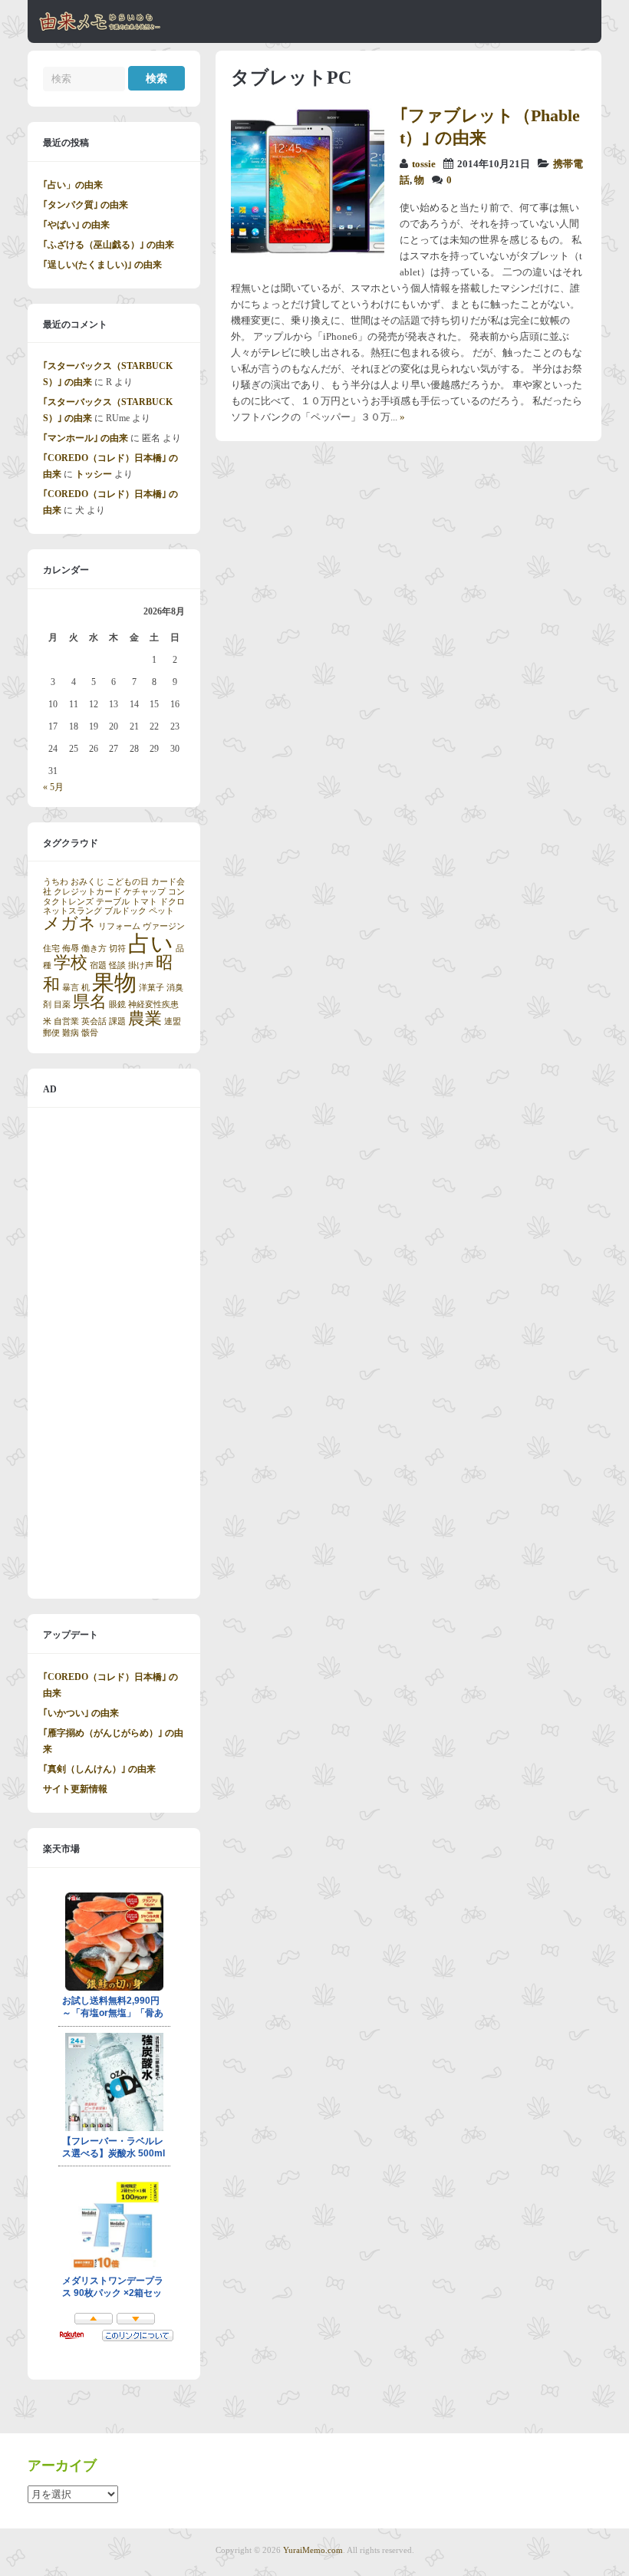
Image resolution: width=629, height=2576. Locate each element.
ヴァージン (164, 926)
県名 (90, 1002)
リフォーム (119, 926)
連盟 (173, 1021)
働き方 (94, 949)
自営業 (66, 1021)
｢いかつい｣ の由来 (81, 1713)
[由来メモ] (100, 28)
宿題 (98, 965)
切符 (117, 949)
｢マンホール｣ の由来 (86, 438)
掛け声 (141, 965)
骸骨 (90, 1033)
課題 (117, 1021)
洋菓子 (151, 988)
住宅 (51, 949)
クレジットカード (87, 892)
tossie (424, 164)
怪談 (117, 965)
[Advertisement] (114, 1353)
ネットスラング (72, 911)
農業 (145, 1019)
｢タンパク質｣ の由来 (86, 205)
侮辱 (71, 949)
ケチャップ (145, 892)
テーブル (113, 902)
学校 (71, 963)
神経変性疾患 (153, 1005)
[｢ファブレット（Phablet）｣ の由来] (308, 255)
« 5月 (53, 787)
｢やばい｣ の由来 (76, 225)
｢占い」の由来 (73, 185)
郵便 (51, 1033)
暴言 (71, 988)
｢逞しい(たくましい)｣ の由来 (102, 265)
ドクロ (172, 902)
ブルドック (125, 911)
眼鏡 (117, 1005)
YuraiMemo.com (313, 2550)
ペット (161, 911)
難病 (71, 1033)
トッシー (94, 474)
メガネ (69, 924)
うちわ (56, 882)
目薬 (62, 1005)
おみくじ (87, 882)
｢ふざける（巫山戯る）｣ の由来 (109, 245)
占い (151, 944)
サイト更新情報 (75, 1789)
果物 (114, 983)
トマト (145, 902)
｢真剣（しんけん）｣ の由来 (99, 1769)
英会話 (94, 1021)
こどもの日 (128, 882)
